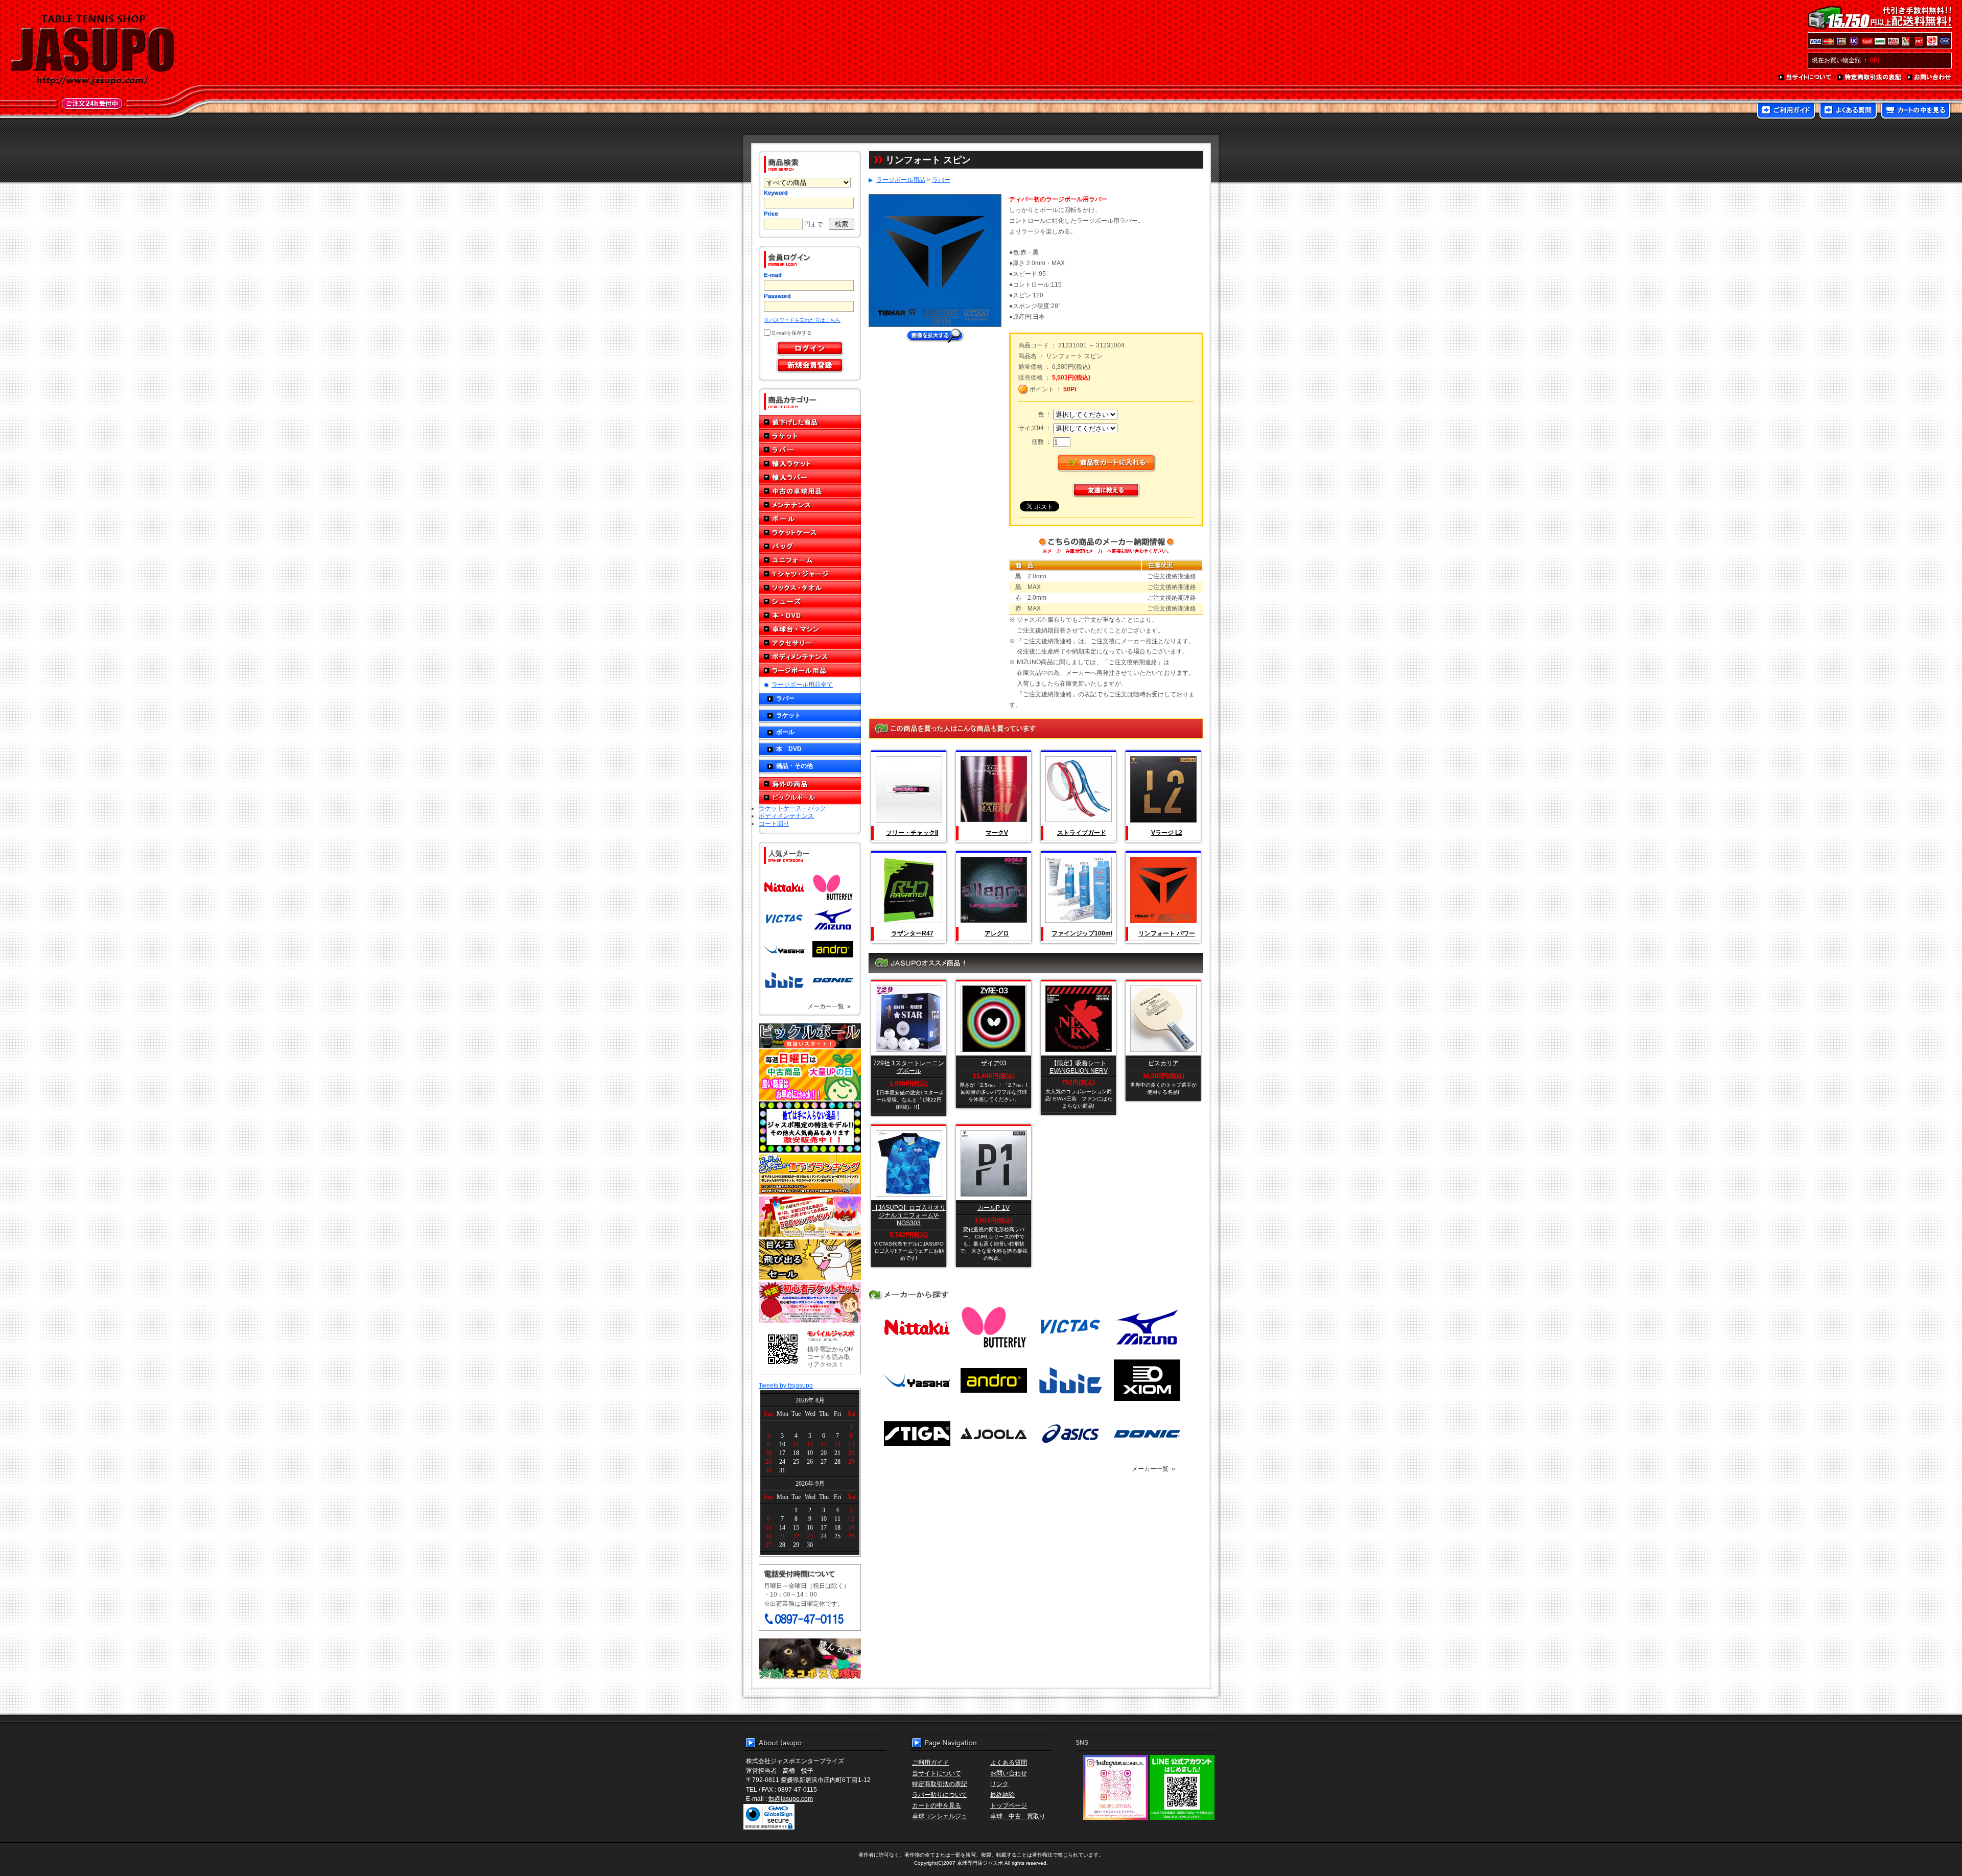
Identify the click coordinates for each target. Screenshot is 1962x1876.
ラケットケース (810, 533)
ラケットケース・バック (792, 808)
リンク (999, 1784)
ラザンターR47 (912, 933)
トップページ (1009, 1805)
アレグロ (997, 933)
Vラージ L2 (1167, 833)
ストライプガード (1082, 833)
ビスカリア (1163, 1063)
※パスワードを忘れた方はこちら (802, 320)
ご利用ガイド (1786, 111)
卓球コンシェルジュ (940, 1816)
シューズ (810, 602)
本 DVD (789, 749)
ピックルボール (810, 798)
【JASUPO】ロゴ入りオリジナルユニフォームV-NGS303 (909, 1215)
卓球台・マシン (810, 629)
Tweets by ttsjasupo (786, 1385)
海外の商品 (810, 784)
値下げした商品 (810, 422)
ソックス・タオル (810, 588)
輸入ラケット (810, 464)
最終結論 (1002, 1795)
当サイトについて (1805, 78)
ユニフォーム (810, 560)
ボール (810, 519)
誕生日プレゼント (810, 1217)
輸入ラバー (810, 477)
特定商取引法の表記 (1870, 78)
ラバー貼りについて (940, 1795)
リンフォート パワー (1167, 933)
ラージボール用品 (810, 671)
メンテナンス (810, 505)
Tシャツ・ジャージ (810, 574)
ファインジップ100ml (1082, 933)
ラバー (810, 450)
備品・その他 (795, 766)
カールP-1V (994, 1207)
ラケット (810, 436)
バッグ (810, 546)
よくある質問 (1848, 111)
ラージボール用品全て (802, 684)
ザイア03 (994, 1063)
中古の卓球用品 (810, 491)
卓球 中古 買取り (1018, 1816)
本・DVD (810, 615)
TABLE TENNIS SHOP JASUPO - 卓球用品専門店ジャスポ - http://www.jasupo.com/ (92, 50)
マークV (997, 833)
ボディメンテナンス (810, 657)
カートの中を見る (1916, 111)
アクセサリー (810, 643)
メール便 (810, 1659)
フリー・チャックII (912, 833)
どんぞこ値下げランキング (810, 1174)
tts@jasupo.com (791, 1799)
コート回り (774, 823)
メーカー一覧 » (829, 1006)
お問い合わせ (1929, 78)
